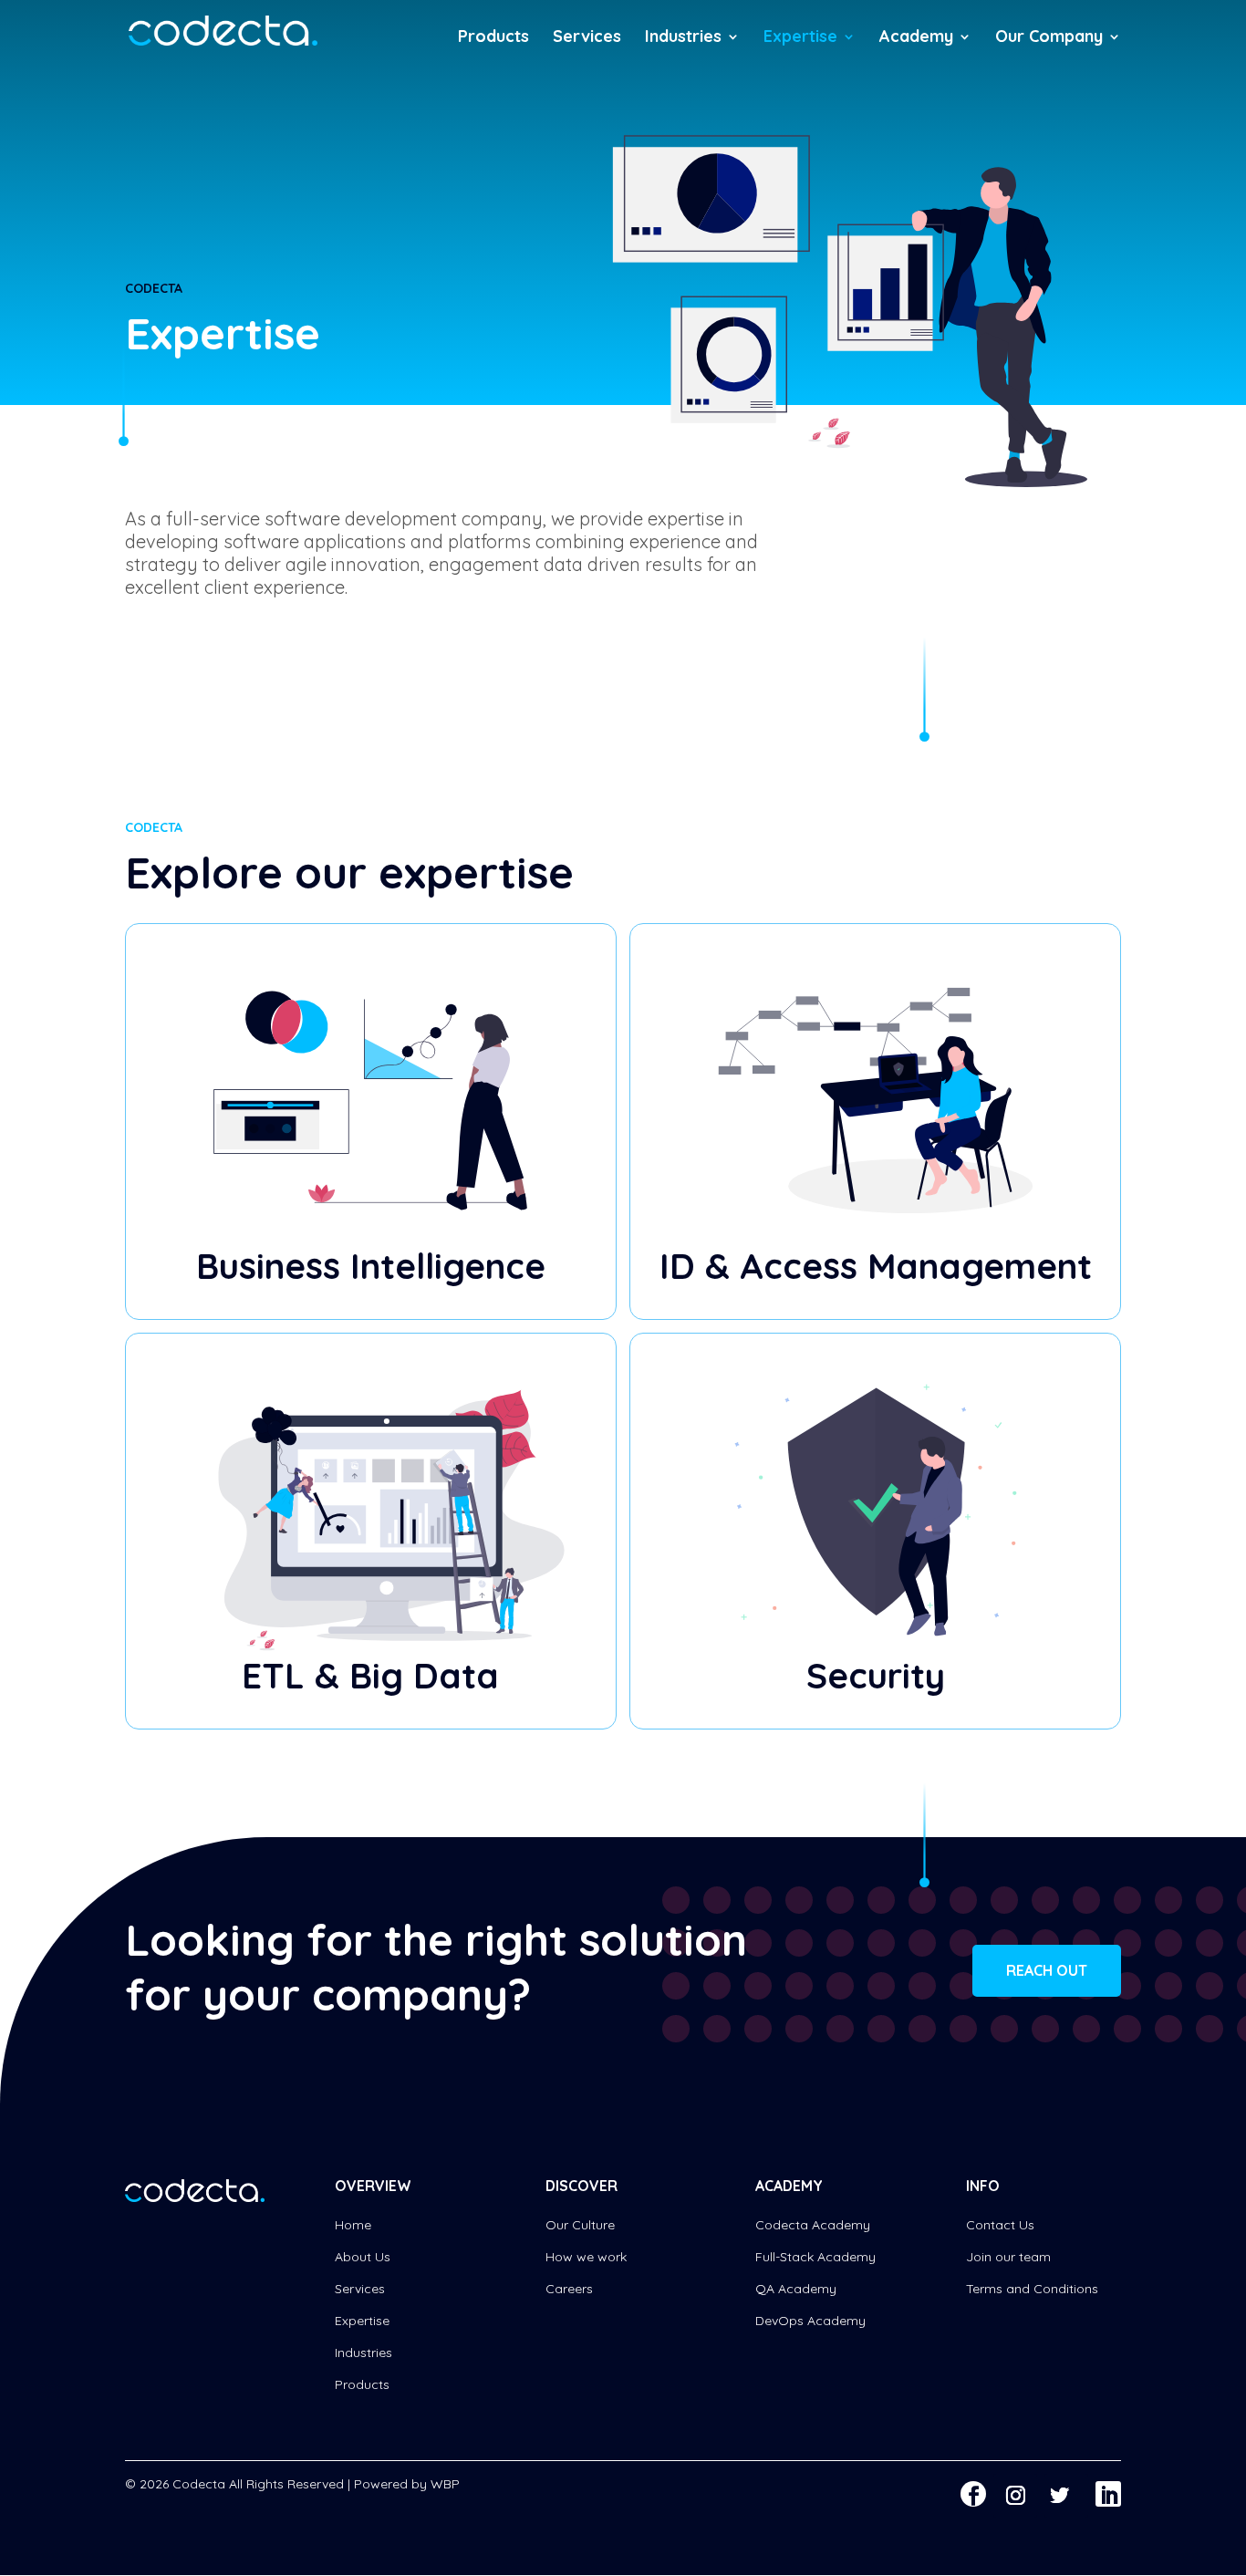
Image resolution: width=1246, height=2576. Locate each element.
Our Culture (580, 2225)
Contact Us (1000, 2225)
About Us (363, 2257)
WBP (445, 2484)
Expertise (800, 38)
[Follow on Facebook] (973, 2494)
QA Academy (796, 2289)
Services (587, 38)
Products (493, 38)
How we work (586, 2257)
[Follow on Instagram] (1015, 2496)
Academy (916, 38)
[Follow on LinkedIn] (1108, 2494)
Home (353, 2225)
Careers (569, 2289)
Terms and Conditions (1032, 2289)
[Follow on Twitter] (1066, 2496)
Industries (683, 38)
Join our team (1008, 2257)
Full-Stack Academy (815, 2257)
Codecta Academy (813, 2225)
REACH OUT (1047, 1970)
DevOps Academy (810, 2321)
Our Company (1049, 38)
